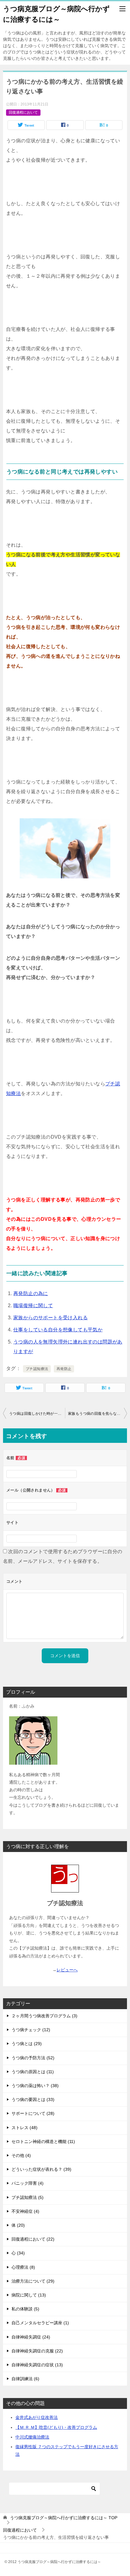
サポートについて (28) (33, 2113)
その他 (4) (21, 2155)
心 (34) (18, 2253)
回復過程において (23, 112)
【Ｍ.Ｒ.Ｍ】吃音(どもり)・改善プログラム (56, 2427)
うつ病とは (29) (27, 2044)
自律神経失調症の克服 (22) (37, 2351)
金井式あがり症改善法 (37, 2417)
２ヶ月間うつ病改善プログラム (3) (44, 2016)
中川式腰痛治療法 (32, 2437)
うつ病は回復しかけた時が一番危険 (37, 1414)
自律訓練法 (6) (25, 2379)
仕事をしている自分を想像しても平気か (58, 1330)
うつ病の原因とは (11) (33, 2072)
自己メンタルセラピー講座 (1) (40, 2323)
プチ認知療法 (37, 1369)
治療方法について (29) (33, 2281)
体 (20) (18, 2225)
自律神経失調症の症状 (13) (37, 2365)
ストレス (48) (24, 2128)
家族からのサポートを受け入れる (50, 1318)
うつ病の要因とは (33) (33, 2099)
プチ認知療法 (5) (28, 2197)
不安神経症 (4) (25, 2211)
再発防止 (64, 1369)
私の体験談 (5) (25, 2309)
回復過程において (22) (33, 2239)
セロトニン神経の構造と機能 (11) (43, 2141)
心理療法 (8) (23, 2267)
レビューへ (67, 1970)
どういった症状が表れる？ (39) (41, 2169)
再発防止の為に (31, 1293)
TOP (64, 2518)
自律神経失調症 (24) (31, 2337)
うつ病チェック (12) (31, 2030)
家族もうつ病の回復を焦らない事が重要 (97, 1414)
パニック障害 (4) (28, 2183)
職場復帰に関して (33, 1306)
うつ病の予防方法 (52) (33, 2058)
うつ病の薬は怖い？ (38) (35, 2086)
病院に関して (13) (29, 2295)
